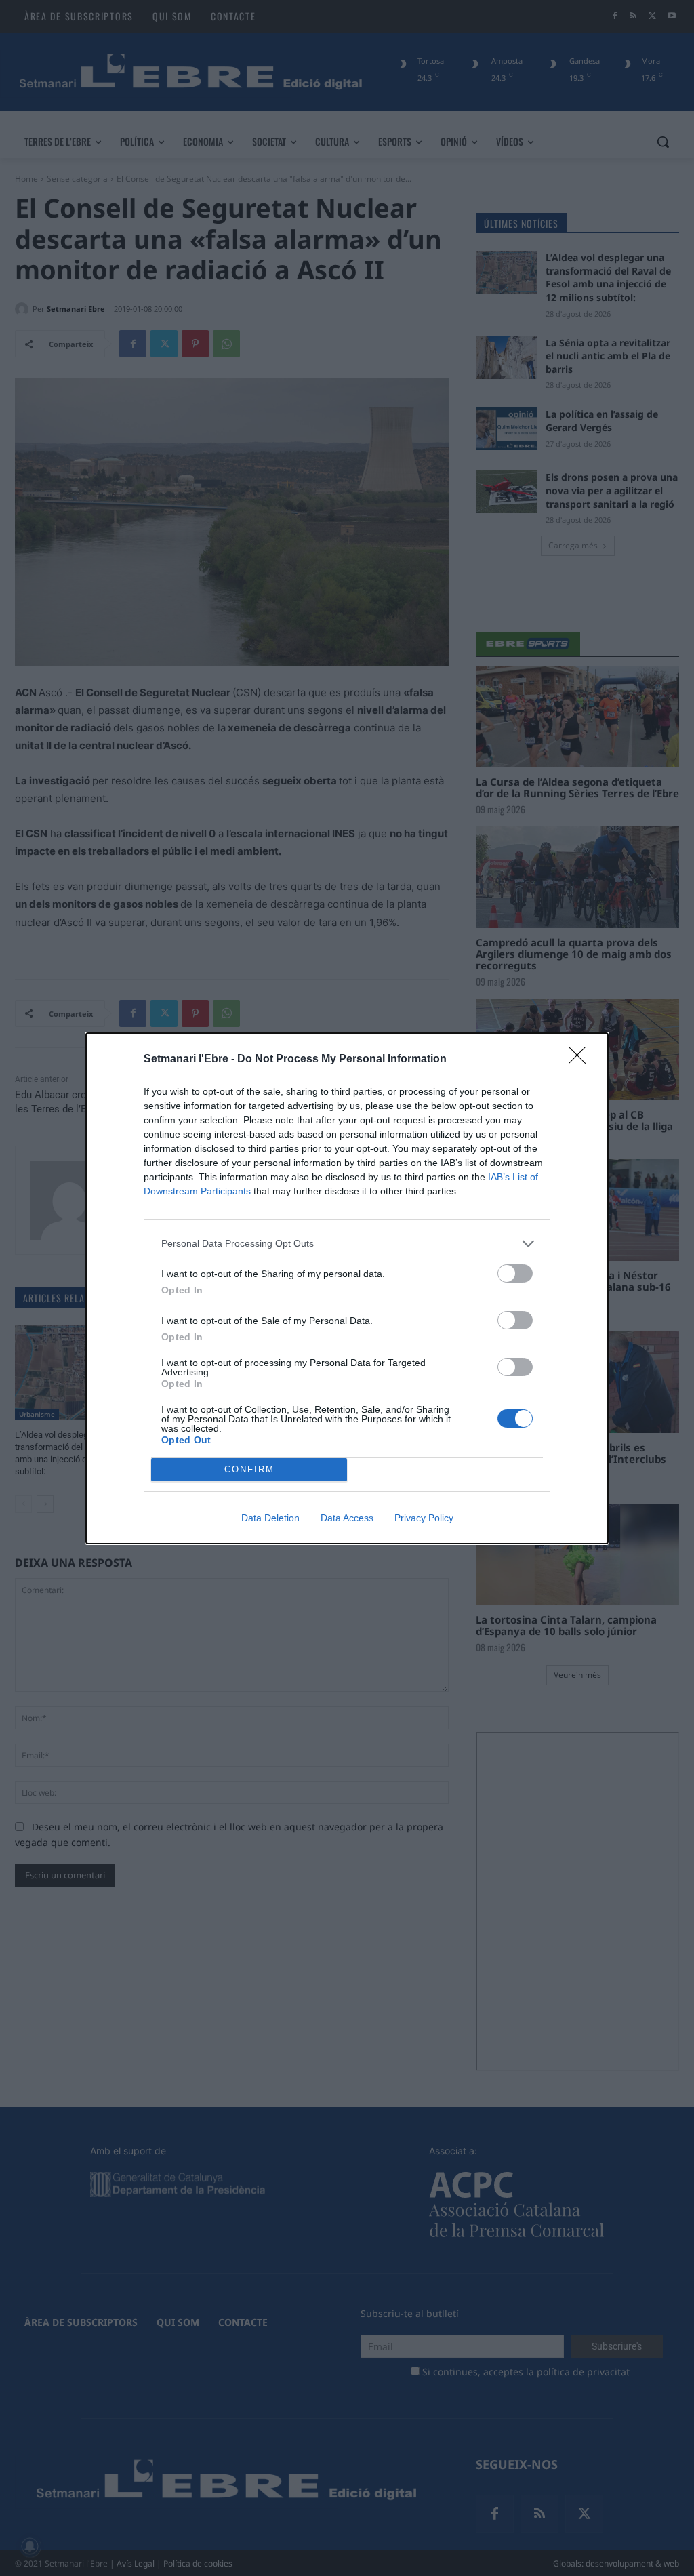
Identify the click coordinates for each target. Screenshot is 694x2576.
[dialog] (347, 1288)
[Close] (581, 1060)
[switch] (515, 1273)
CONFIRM (249, 1469)
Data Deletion (270, 1518)
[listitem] (347, 1244)
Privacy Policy (424, 1518)
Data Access (347, 1518)
